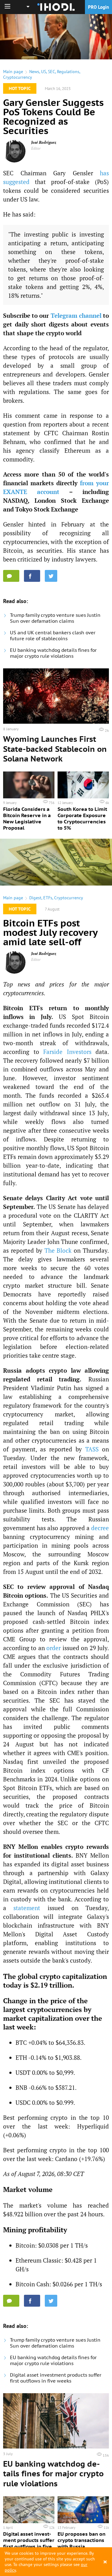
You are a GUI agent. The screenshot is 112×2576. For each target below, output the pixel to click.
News (34, 72)
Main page (13, 72)
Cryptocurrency (18, 77)
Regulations (68, 72)
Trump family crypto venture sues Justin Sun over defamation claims (55, 618)
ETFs (48, 898)
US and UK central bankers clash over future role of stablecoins (53, 636)
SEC (51, 72)
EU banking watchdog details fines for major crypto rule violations (53, 653)
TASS (92, 1449)
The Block (58, 1250)
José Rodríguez (44, 142)
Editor (36, 148)
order (54, 1648)
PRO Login (98, 7)
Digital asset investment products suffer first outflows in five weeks (56, 2378)
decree (100, 1528)
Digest (35, 898)
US (44, 72)
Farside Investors (67, 1052)
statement (27, 1908)
